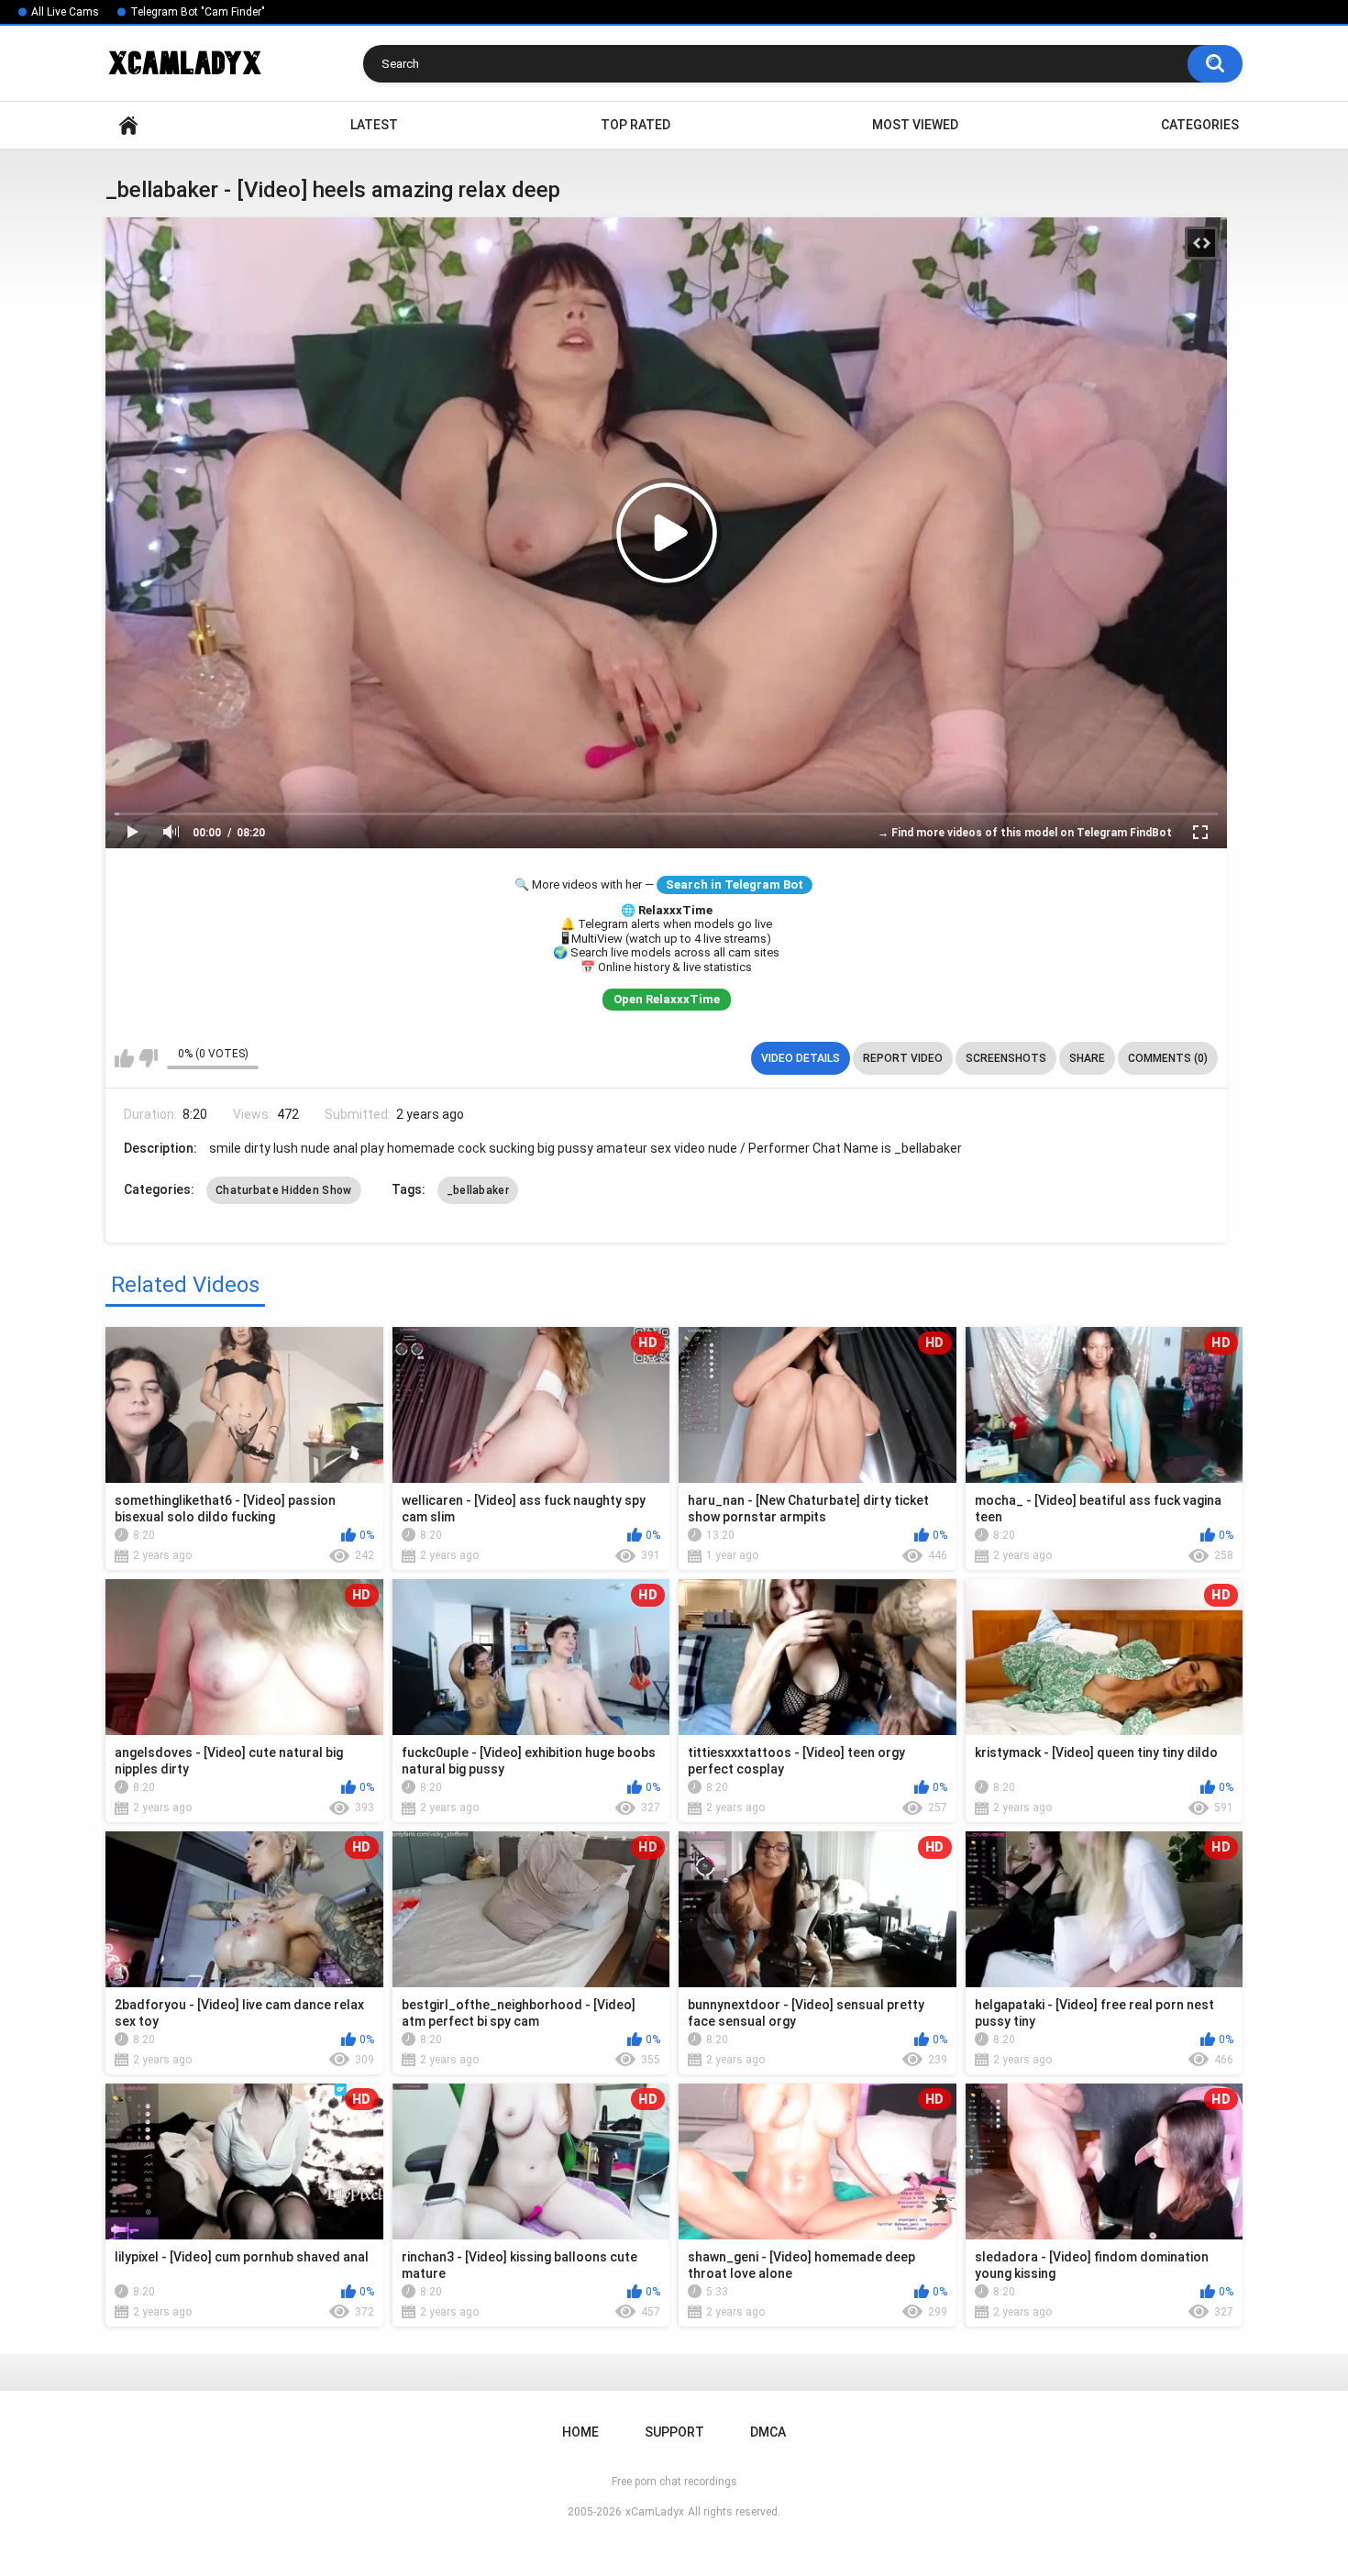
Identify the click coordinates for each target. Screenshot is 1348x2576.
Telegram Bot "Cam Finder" (198, 12)
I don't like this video (148, 1058)
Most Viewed (915, 125)
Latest (374, 125)
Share (1087, 1058)
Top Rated (635, 125)
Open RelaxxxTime (667, 999)
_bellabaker (478, 1190)
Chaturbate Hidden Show (284, 1190)
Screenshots (1006, 1058)
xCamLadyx (655, 2512)
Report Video (903, 1058)
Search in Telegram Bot (735, 884)
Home (128, 125)
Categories (1200, 125)
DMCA (768, 2432)
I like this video (124, 1058)
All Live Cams (65, 12)
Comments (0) (1168, 1058)
